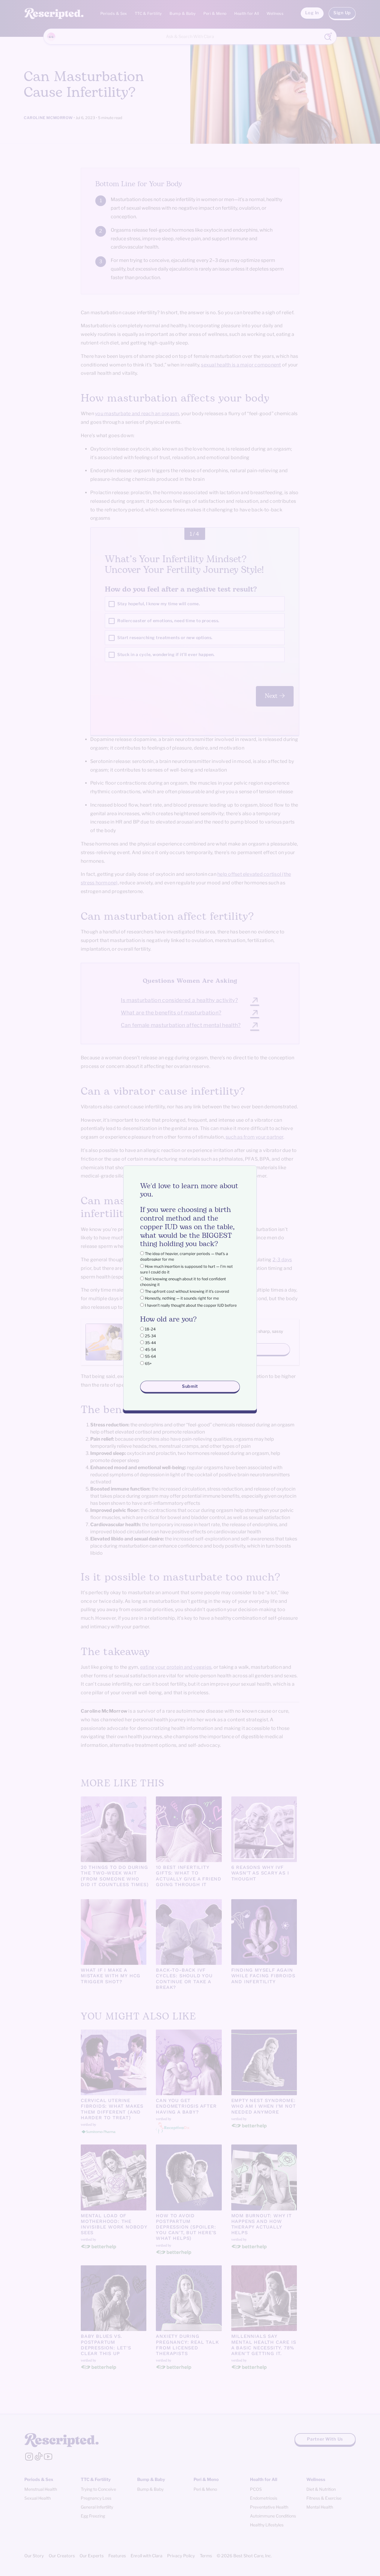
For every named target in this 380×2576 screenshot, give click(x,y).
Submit (190, 1386)
